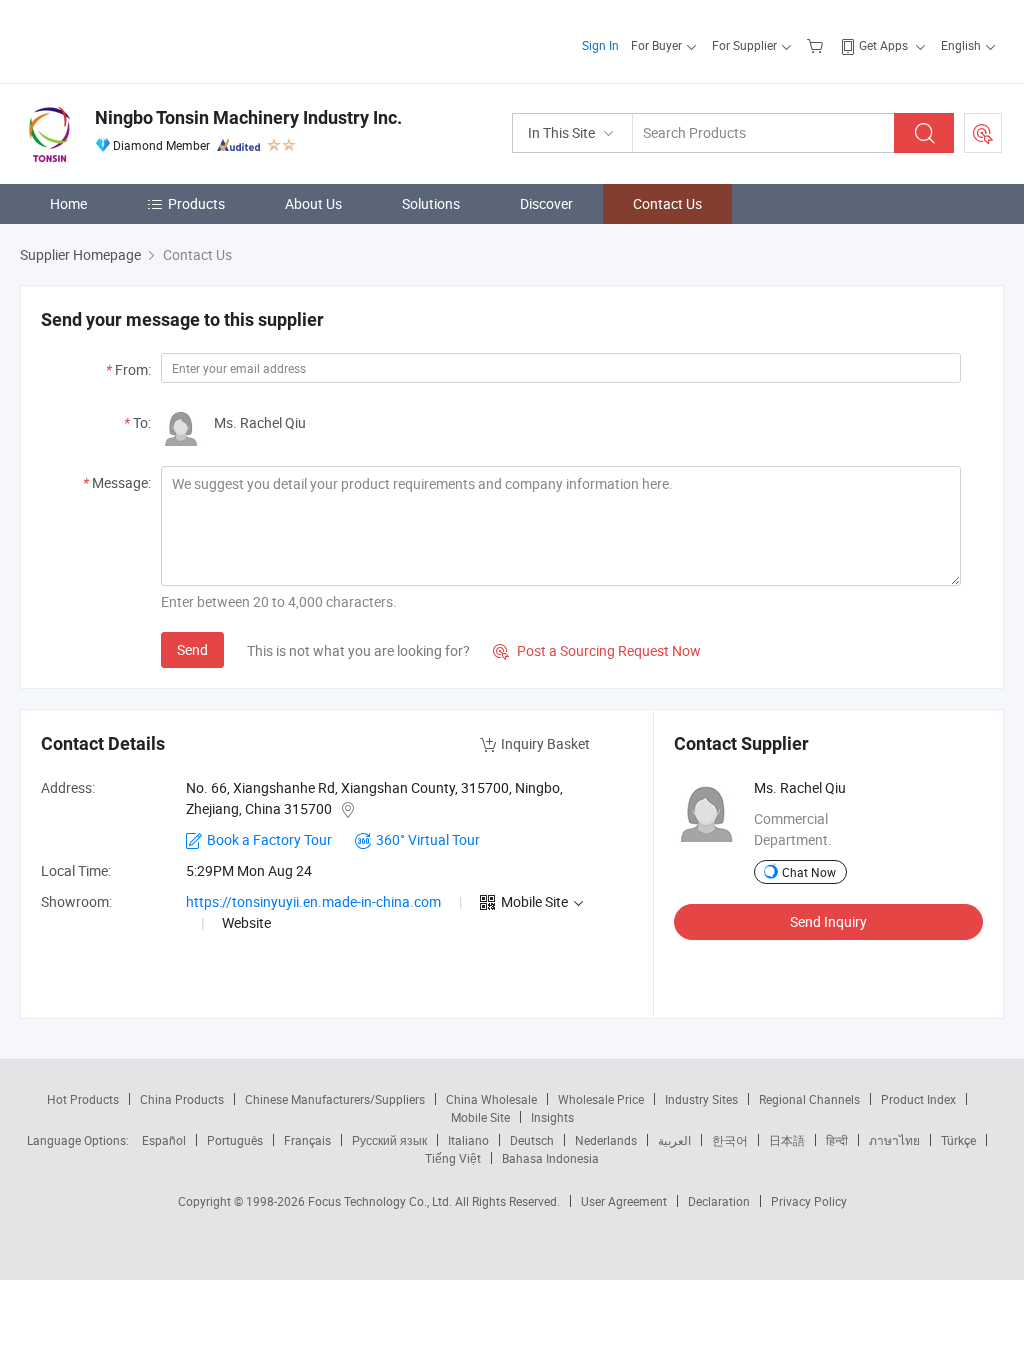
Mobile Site (480, 1117)
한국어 (730, 1140)
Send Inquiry (828, 921)
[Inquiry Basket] (817, 45)
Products (196, 203)
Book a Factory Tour (269, 839)
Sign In (600, 45)
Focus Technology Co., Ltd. (381, 1201)
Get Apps (883, 45)
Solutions (431, 203)
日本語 (787, 1140)
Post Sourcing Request (983, 133)
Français (307, 1140)
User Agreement (624, 1201)
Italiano (468, 1140)
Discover (546, 203)
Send (192, 649)
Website (246, 922)
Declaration (719, 1201)
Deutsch (532, 1140)
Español (164, 1140)
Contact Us (667, 203)
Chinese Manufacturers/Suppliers (335, 1099)
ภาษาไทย (894, 1140)
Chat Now (809, 872)
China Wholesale (491, 1099)
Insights (552, 1117)
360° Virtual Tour (428, 839)
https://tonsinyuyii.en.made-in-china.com (313, 901)
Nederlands (606, 1140)
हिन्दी (837, 1140)
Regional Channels (809, 1099)
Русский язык (389, 1140)
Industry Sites (701, 1099)
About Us (313, 203)
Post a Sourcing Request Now (597, 650)
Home (68, 203)
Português (235, 1140)
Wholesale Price (601, 1099)
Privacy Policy (809, 1201)
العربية (674, 1140)
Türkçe (958, 1140)
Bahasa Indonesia (550, 1158)
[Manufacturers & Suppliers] (148, 39)
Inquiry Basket (545, 743)
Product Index (918, 1099)
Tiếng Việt (453, 1158)
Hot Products (83, 1099)
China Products (182, 1099)
